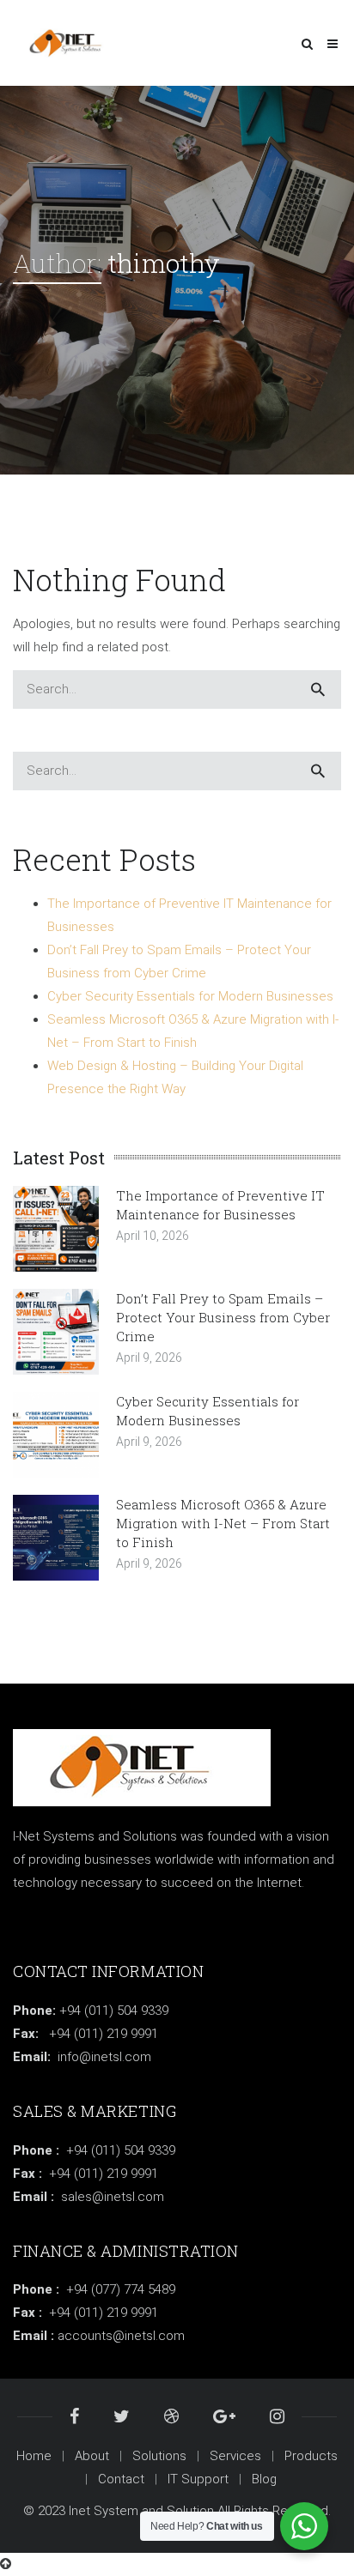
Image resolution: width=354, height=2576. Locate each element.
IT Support (198, 2479)
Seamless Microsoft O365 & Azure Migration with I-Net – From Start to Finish (223, 1523)
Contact (121, 2479)
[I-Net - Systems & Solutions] (71, 43)
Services (235, 2456)
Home (34, 2456)
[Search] (318, 689)
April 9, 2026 (149, 1358)
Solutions (159, 2456)
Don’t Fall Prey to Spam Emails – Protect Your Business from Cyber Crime (223, 1317)
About (92, 2456)
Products (311, 2456)
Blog (264, 2479)
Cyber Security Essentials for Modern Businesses (190, 996)
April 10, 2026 (153, 1236)
